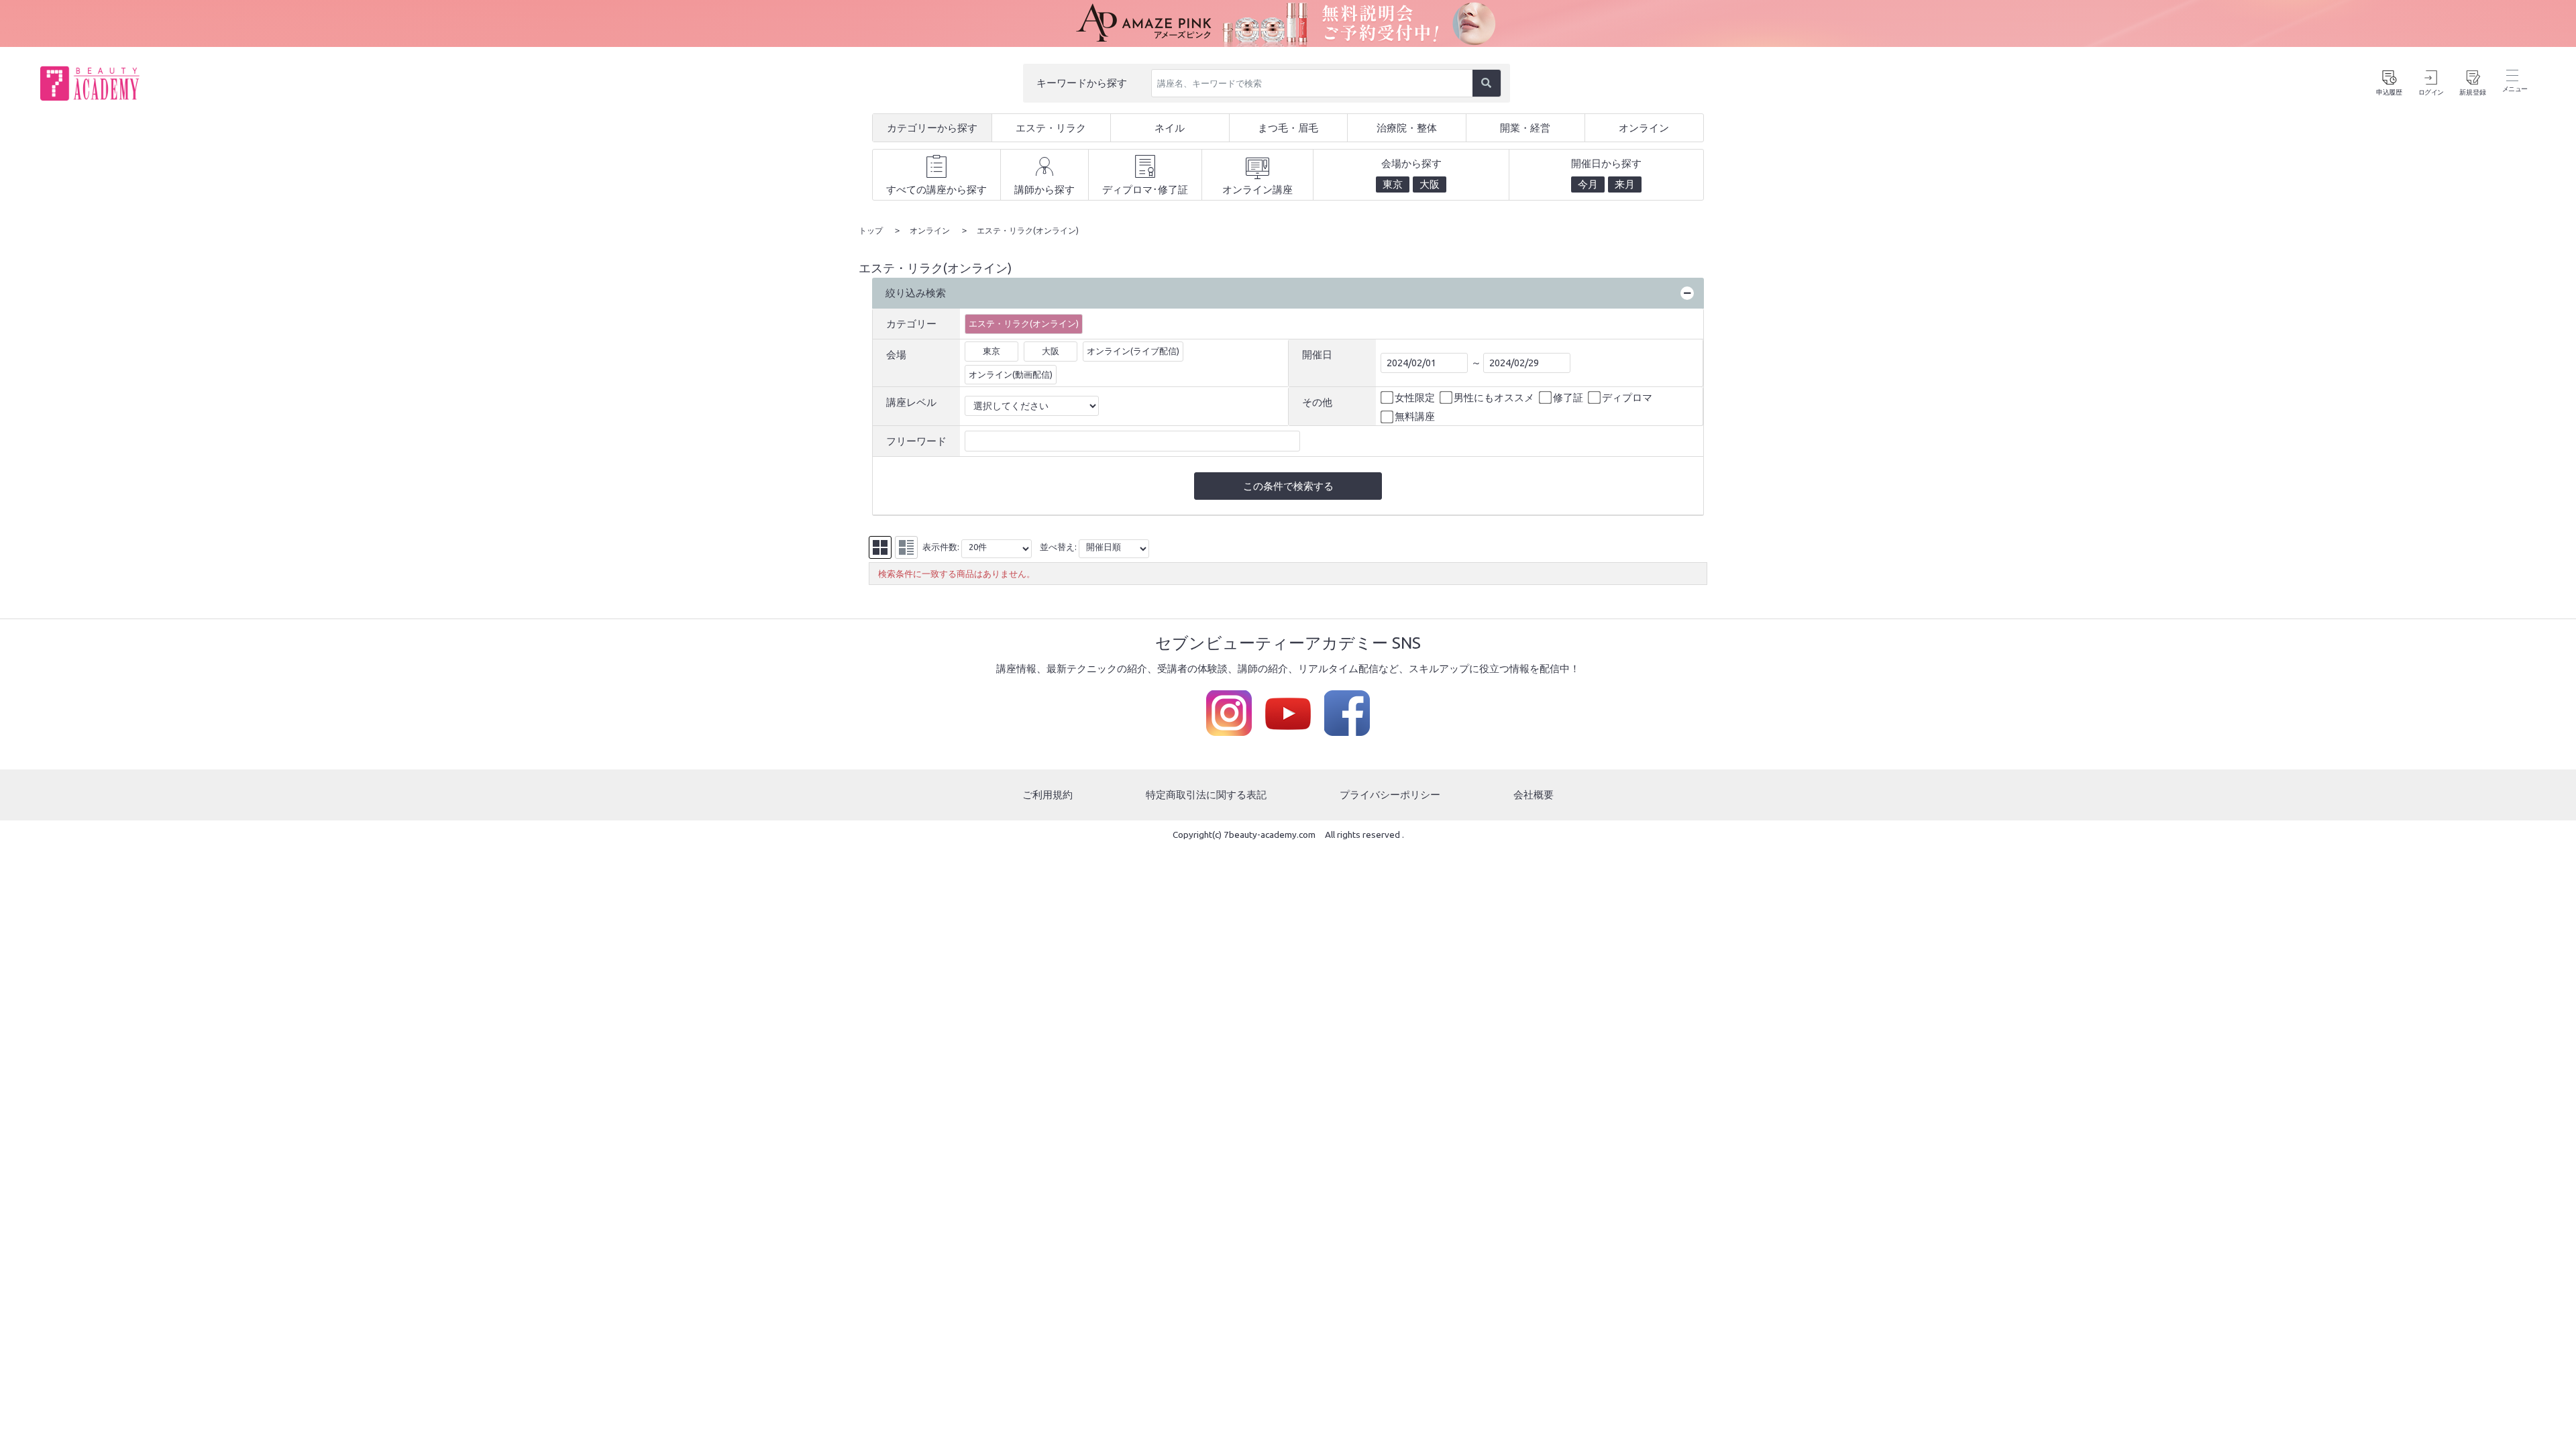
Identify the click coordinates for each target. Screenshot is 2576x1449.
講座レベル (911, 402)
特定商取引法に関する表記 (1206, 795)
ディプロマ (1627, 397)
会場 (896, 355)
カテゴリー (911, 324)
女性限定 (1415, 397)
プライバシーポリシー (1390, 795)
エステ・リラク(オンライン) (1024, 323)
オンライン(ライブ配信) (1133, 351)
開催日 (1317, 355)
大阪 (1051, 351)
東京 (991, 351)
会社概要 (1534, 795)
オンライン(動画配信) (1011, 374)
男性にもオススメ (1494, 397)
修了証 (1568, 397)
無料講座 (1415, 416)
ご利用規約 (1048, 795)
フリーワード (916, 441)
